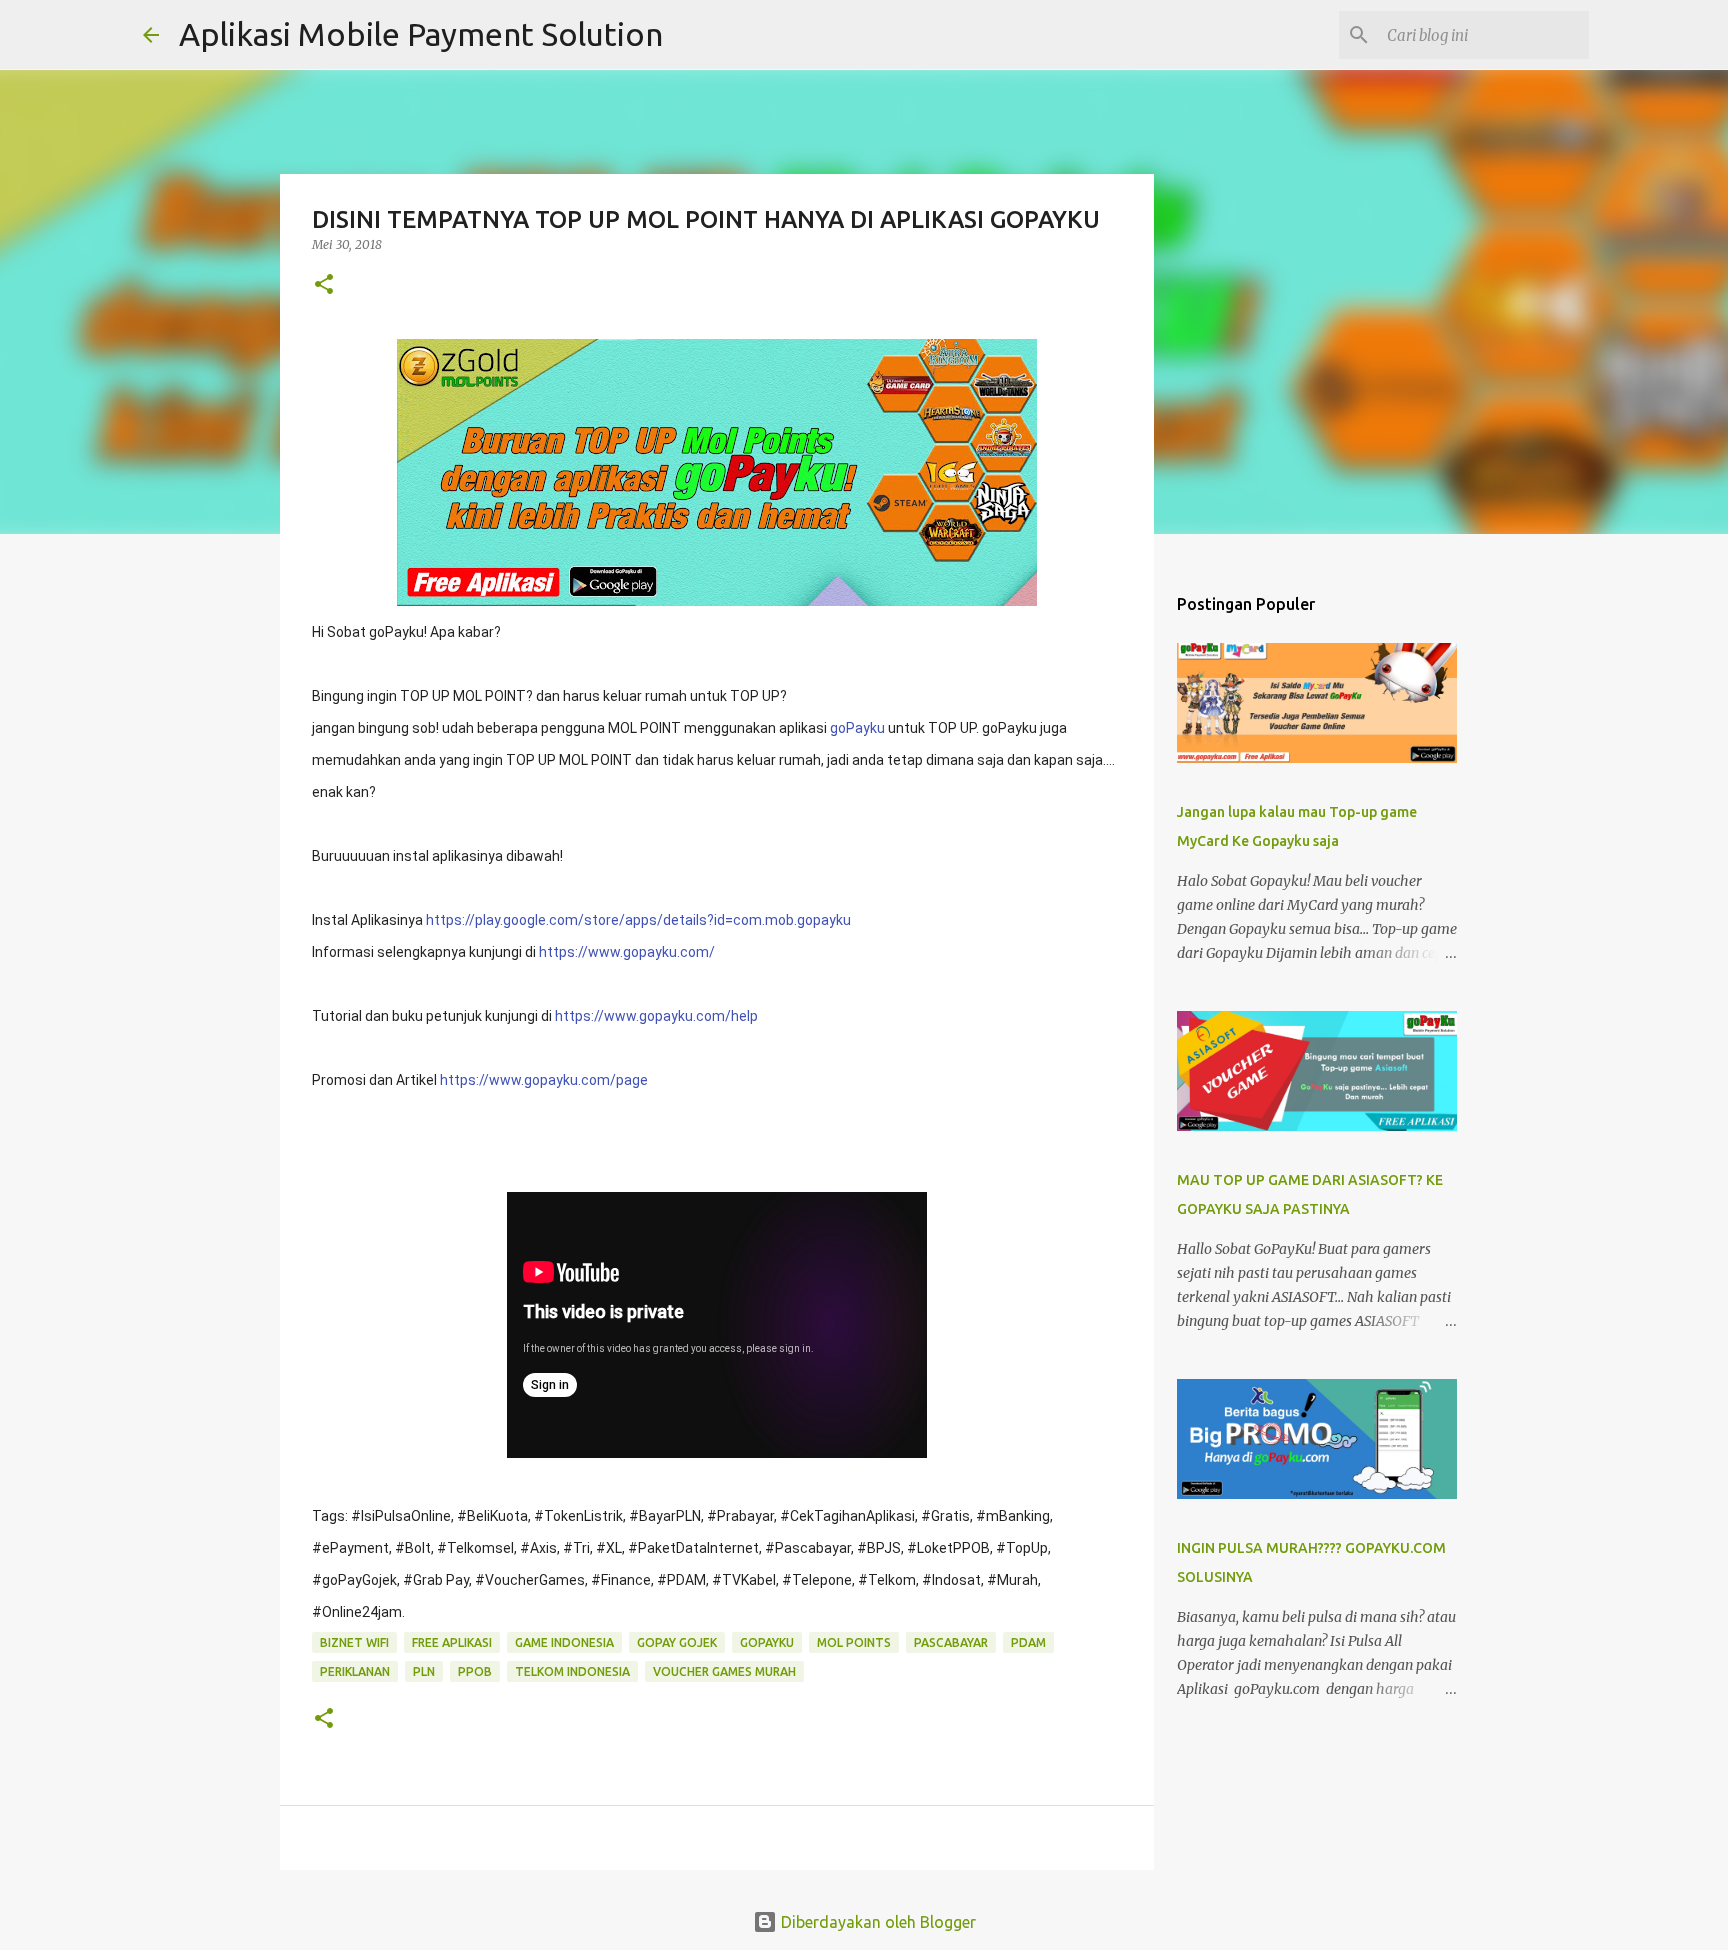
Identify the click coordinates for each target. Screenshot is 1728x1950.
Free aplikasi (452, 1642)
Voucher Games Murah (724, 1671)
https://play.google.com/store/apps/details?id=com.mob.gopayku (638, 920)
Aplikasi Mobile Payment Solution (421, 34)
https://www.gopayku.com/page (544, 1080)
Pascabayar (951, 1642)
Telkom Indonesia (572, 1671)
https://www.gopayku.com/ (627, 952)
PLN (424, 1671)
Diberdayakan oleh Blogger (876, 1922)
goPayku (857, 728)
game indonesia (564, 1642)
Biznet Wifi (354, 1642)
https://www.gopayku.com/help (656, 1016)
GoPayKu (767, 1642)
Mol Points (854, 1642)
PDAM (1028, 1642)
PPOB (475, 1671)
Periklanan (355, 1671)
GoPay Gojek (677, 1642)
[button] (324, 285)
